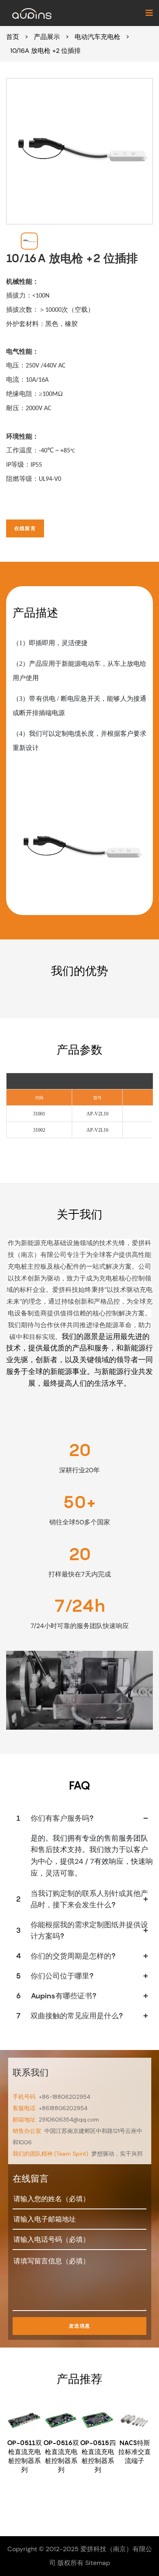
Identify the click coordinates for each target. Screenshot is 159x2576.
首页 (13, 37)
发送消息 (80, 2326)
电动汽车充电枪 (97, 37)
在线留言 (25, 528)
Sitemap (98, 2563)
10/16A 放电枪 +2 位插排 (45, 51)
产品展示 (47, 37)
